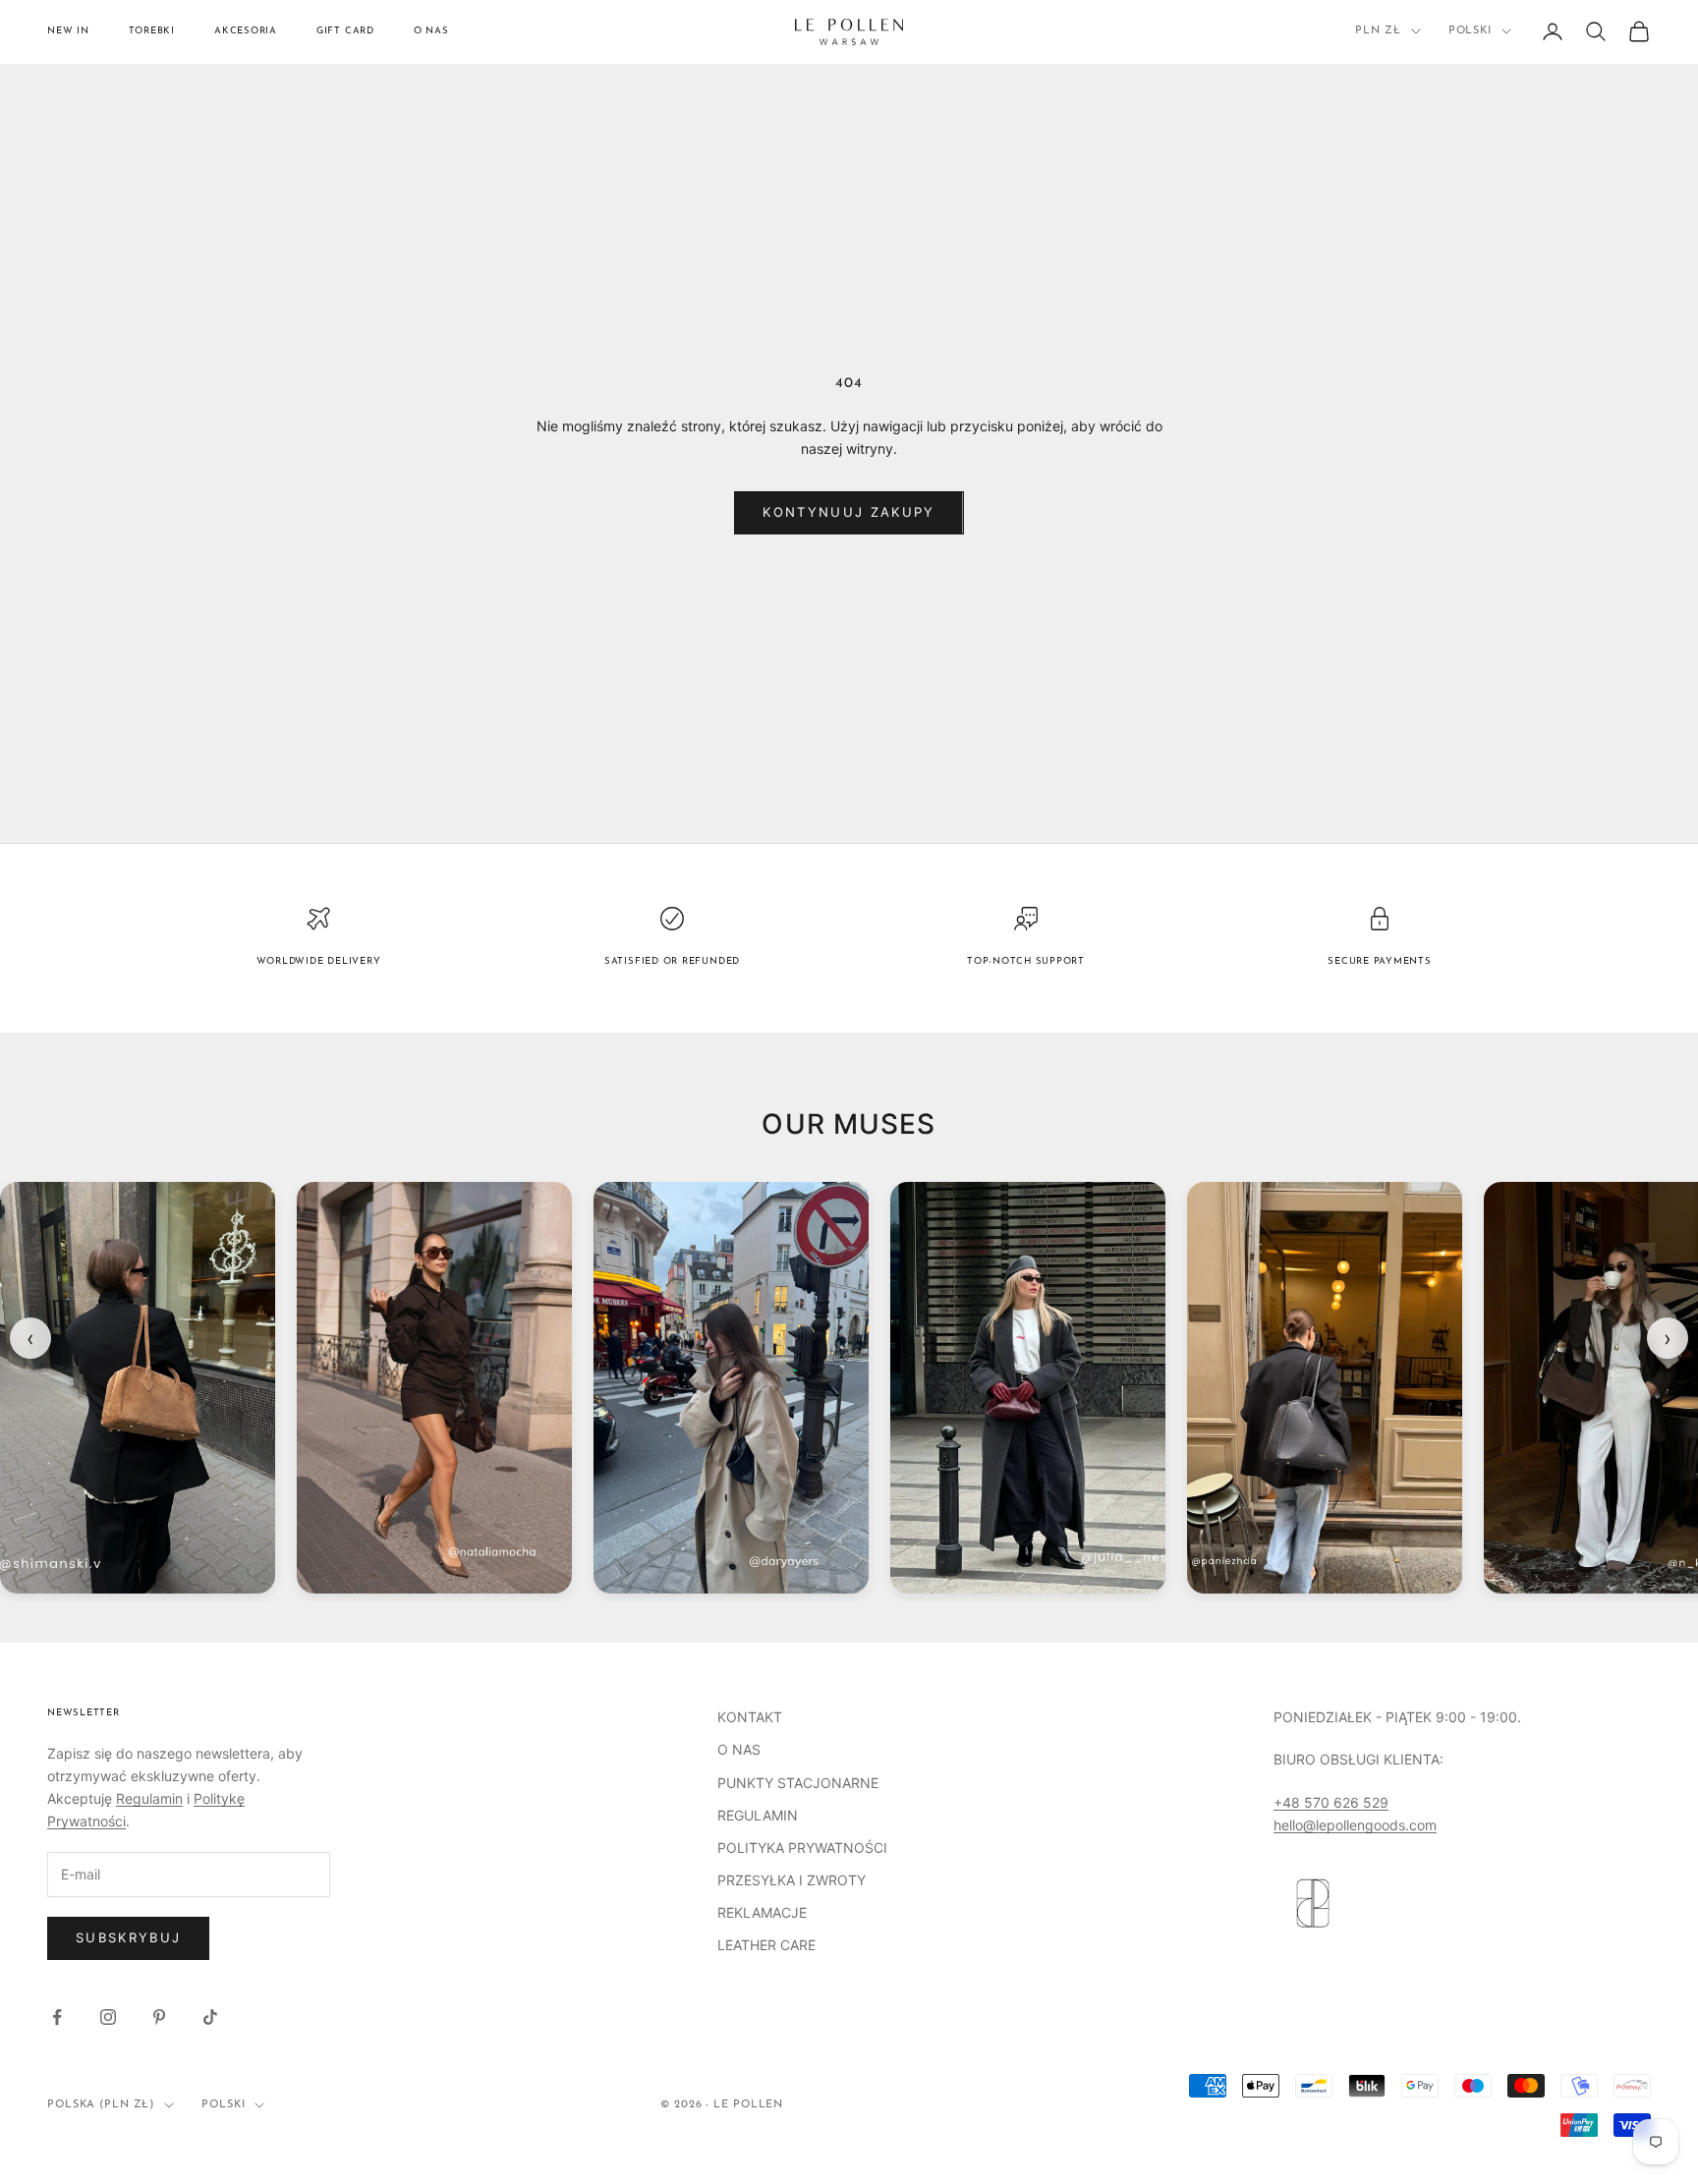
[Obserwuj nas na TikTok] (210, 2017)
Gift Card (345, 31)
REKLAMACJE (762, 1912)
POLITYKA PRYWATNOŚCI (802, 1848)
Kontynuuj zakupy (849, 512)
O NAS (739, 1749)
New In (68, 31)
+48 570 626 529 (1331, 1802)
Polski (1470, 31)
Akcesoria (246, 31)
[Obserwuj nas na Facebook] (57, 2017)
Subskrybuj (128, 1937)
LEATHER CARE (766, 1945)
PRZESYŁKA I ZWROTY (792, 1880)
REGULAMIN (758, 1815)
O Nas (431, 31)
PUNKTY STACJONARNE (798, 1783)
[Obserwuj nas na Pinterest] (159, 2017)
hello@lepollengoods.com (1355, 1825)
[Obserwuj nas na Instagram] (108, 2017)
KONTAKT (750, 1717)
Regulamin (149, 1798)
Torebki (152, 31)
